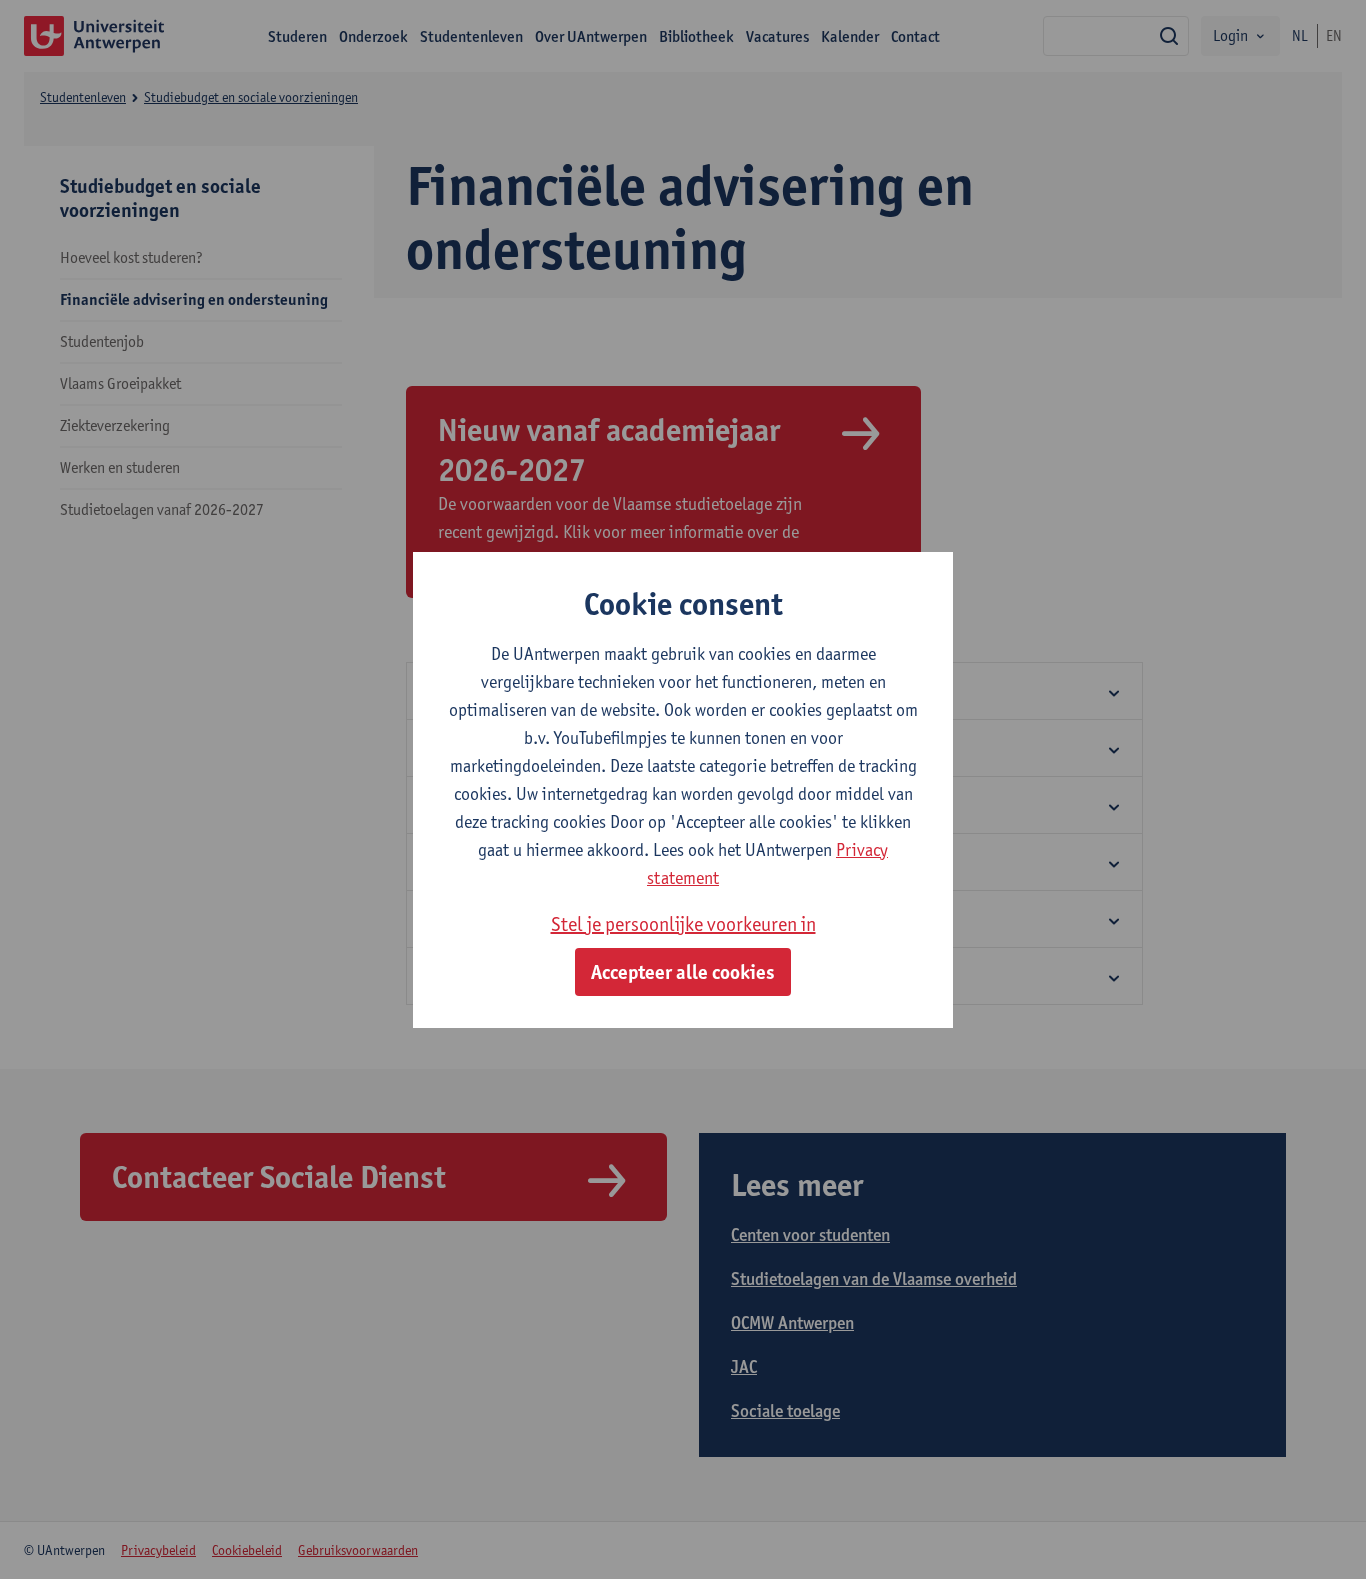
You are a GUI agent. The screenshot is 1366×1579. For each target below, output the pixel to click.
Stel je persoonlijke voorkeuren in (683, 924)
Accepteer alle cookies (683, 972)
